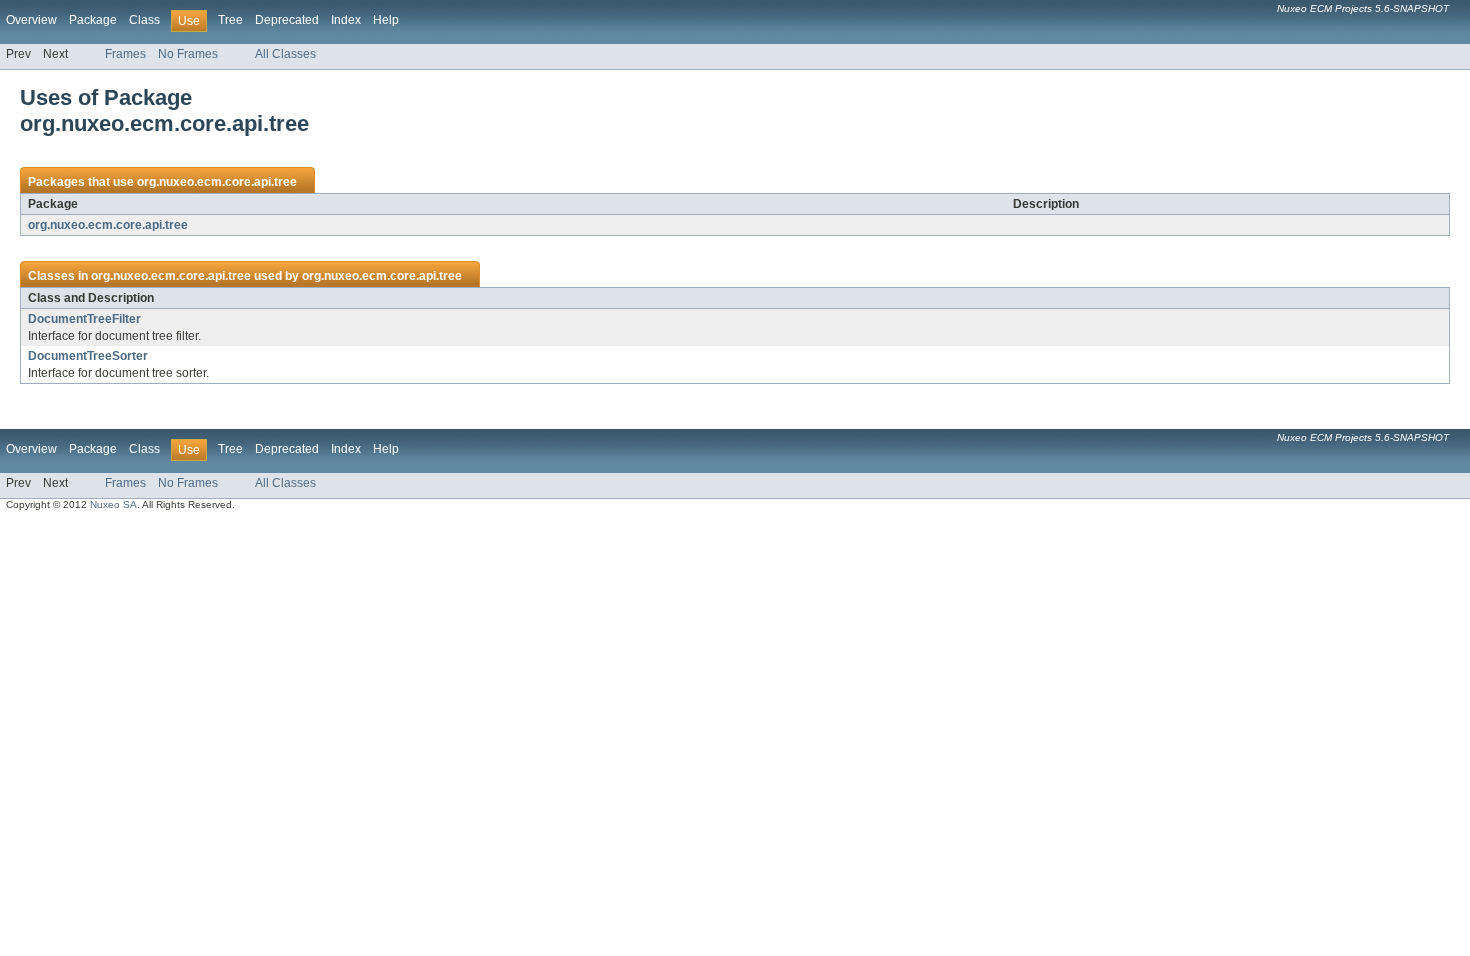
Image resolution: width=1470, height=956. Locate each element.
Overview (31, 20)
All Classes (285, 54)
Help (386, 20)
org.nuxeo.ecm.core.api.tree (217, 182)
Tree (230, 20)
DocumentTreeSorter (88, 356)
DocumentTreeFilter (84, 319)
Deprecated (287, 20)
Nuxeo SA (113, 504)
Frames (125, 54)
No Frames (188, 54)
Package (93, 20)
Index (346, 20)
